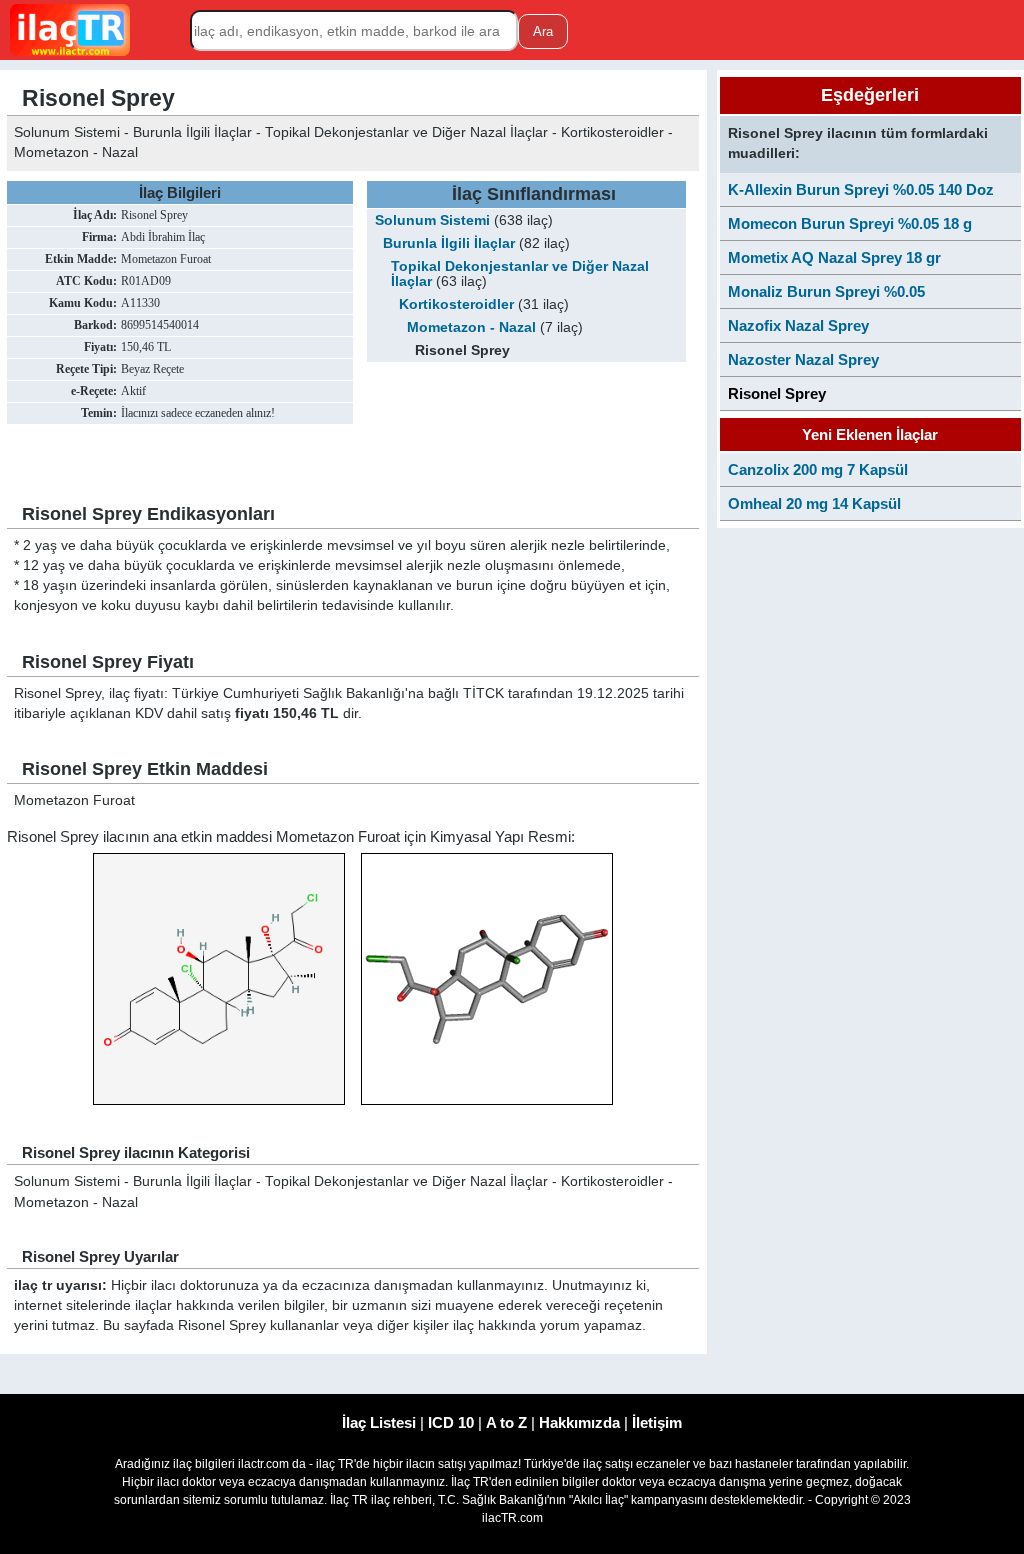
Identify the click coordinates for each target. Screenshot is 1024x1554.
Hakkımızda (579, 1422)
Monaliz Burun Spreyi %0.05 (826, 291)
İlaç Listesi (379, 1422)
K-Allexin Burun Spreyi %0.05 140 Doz (861, 189)
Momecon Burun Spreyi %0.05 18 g (850, 223)
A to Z (506, 1422)
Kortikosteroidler (456, 304)
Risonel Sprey (777, 393)
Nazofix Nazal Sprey (798, 325)
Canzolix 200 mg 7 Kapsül (818, 469)
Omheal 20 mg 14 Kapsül (814, 503)
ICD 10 (451, 1422)
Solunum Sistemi (432, 220)
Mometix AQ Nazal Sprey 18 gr (834, 257)
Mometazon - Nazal (471, 327)
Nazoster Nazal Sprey (803, 359)
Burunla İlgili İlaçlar (449, 243)
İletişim (657, 1422)
